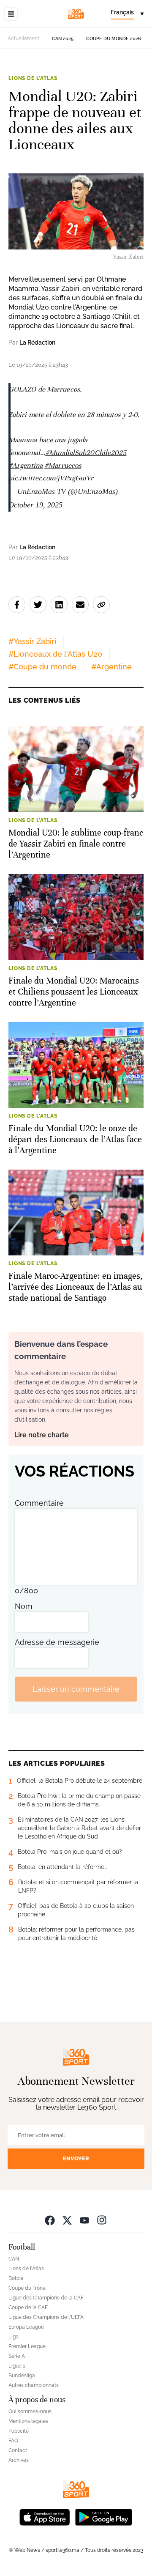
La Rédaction (37, 343)
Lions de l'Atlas (33, 78)
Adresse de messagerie (57, 1642)
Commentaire (39, 1503)
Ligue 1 (17, 2366)
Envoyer (76, 2158)
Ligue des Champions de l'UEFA (46, 2317)
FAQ (13, 2441)
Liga (14, 2337)
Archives (19, 2460)
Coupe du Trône (27, 2288)
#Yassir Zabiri (32, 641)
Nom (24, 1606)
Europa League (26, 2327)
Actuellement (23, 38)
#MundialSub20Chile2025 (86, 453)
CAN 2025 (63, 39)
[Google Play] (103, 2516)
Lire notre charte (42, 1435)
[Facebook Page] (50, 2220)
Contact (18, 2450)
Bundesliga (22, 2376)
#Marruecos (63, 465)
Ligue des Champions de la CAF (46, 2298)
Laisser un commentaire (76, 1689)
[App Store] (45, 2516)
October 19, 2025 (35, 505)
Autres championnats (34, 2385)
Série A (17, 2356)
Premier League (27, 2346)
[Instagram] (102, 2220)
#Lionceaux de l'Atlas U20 (55, 654)
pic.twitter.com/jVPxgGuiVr (51, 478)
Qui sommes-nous (30, 2412)
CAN (14, 2259)
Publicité (19, 2431)
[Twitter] (67, 2220)
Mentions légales (28, 2421)
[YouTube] (84, 2220)
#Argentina (26, 465)
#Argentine (111, 667)
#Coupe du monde (42, 667)
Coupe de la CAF (28, 2307)
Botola (16, 2278)
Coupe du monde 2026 (114, 39)
